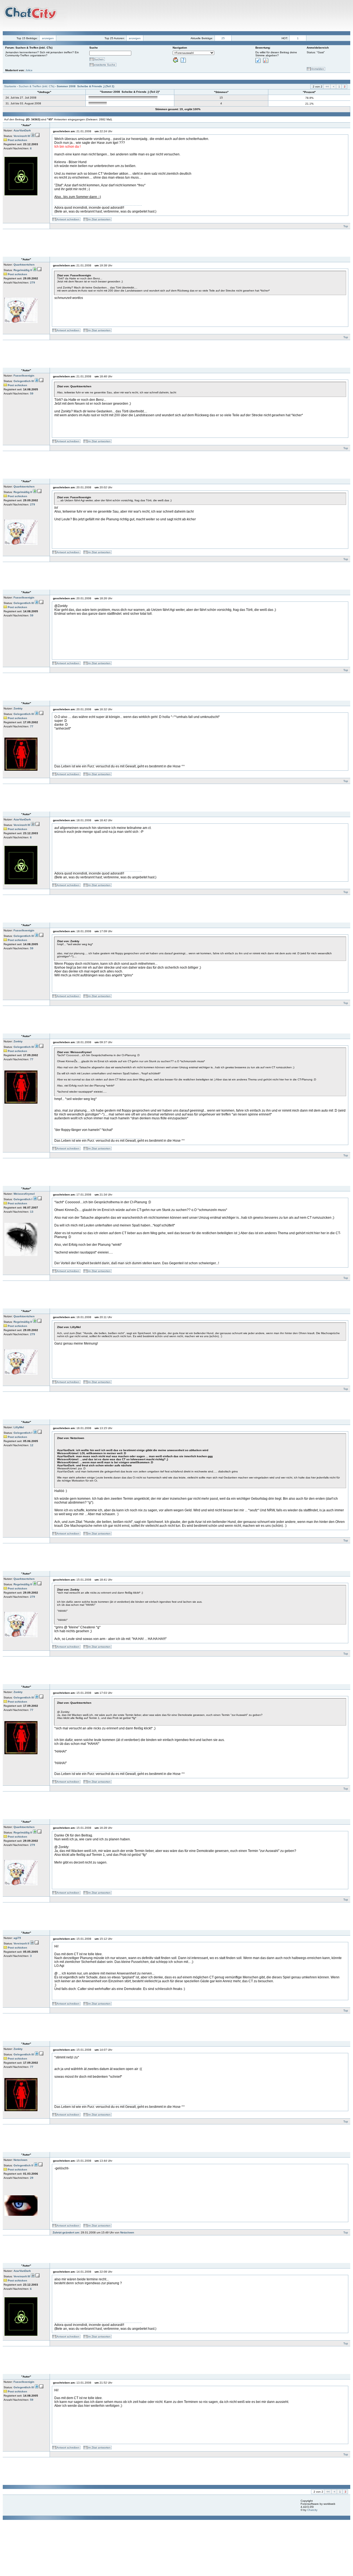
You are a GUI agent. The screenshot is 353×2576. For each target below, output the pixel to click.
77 (32, 726)
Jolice (29, 70)
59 (32, 393)
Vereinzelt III (22, 136)
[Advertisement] (189, 15)
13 (32, 1212)
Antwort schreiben (68, 219)
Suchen (99, 59)
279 (33, 283)
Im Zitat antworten (99, 219)
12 (32, 1445)
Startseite (10, 86)
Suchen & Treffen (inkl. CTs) (37, 86)
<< (327, 87)
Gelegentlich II (23, 2165)
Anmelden (318, 69)
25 (223, 38)
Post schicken (17, 140)
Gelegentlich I (23, 1199)
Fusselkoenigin (24, 376)
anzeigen (48, 38)
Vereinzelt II (21, 1943)
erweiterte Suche (105, 65)
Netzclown (20, 2160)
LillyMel (19, 1427)
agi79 (17, 1938)
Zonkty (18, 708)
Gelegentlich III (24, 381)
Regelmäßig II (23, 270)
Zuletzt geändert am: (66, 2232)
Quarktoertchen (24, 265)
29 (32, 2178)
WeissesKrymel (24, 1194)
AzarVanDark (22, 130)
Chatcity (312, 2510)
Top (346, 226)
